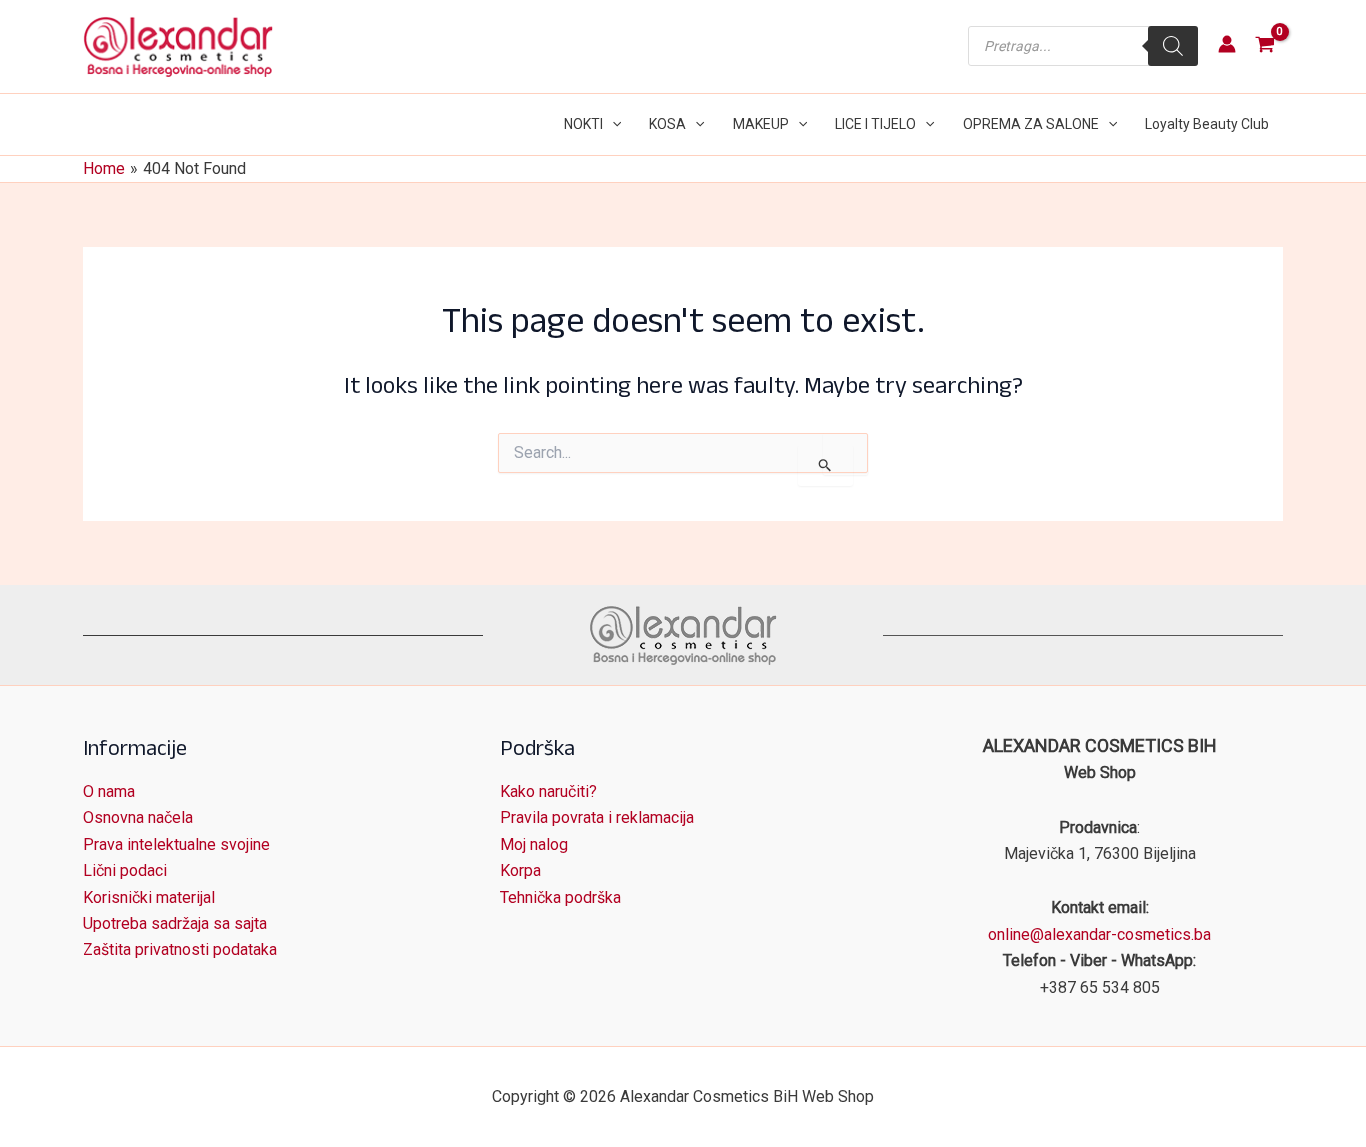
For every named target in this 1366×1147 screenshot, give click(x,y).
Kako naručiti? (548, 791)
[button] (612, 124)
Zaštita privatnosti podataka (180, 949)
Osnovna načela (138, 817)
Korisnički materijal (149, 897)
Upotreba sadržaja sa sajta (175, 923)
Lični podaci (125, 870)
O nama (109, 791)
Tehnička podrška (560, 897)
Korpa (520, 870)
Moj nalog (534, 844)
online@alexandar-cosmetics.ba (1099, 934)
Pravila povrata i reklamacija (597, 817)
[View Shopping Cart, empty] (1264, 46)
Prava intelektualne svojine (176, 844)
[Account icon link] (1227, 44)
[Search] (1173, 46)
